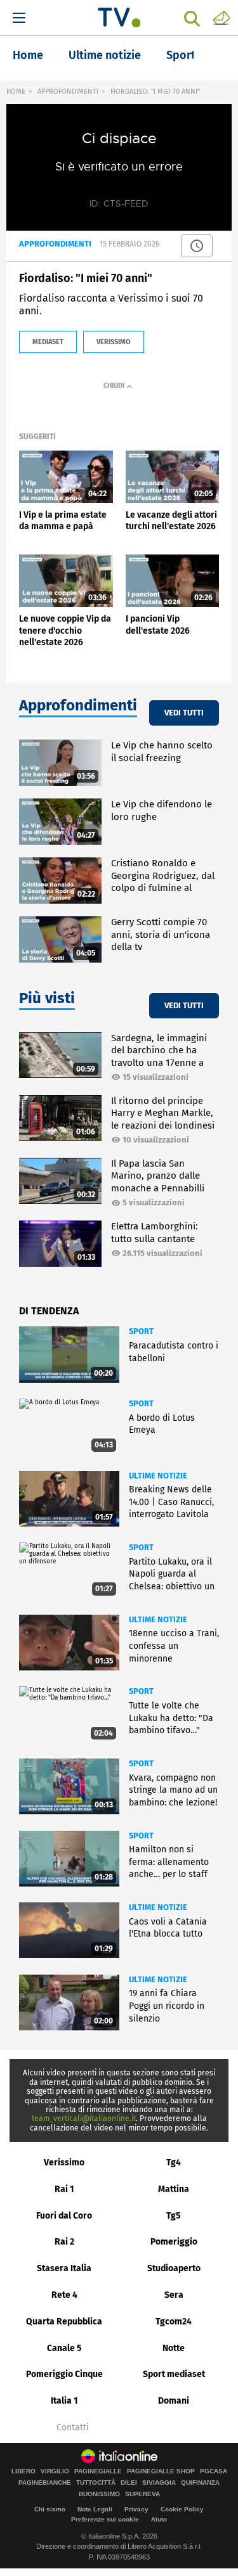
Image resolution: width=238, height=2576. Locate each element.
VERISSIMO (114, 342)
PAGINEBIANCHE (45, 2483)
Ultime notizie (105, 55)
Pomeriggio (174, 2242)
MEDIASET (48, 342)
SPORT (141, 1331)
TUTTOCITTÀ (96, 2483)
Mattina (174, 2189)
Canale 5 (64, 2348)
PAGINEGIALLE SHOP (161, 2471)
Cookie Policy (182, 2509)
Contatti (73, 2428)
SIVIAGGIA (159, 2483)
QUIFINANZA (200, 2483)
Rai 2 (64, 2242)
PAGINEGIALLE (98, 2471)
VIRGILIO (55, 2471)
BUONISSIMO (99, 2494)
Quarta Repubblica (64, 2322)
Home (28, 55)
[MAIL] (221, 17)
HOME (16, 92)
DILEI (129, 2483)
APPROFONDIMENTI (68, 92)
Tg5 (174, 2216)
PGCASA (214, 2471)
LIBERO (23, 2471)
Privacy (136, 2509)
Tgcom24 (174, 2322)
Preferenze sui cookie (105, 2519)
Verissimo (64, 2163)
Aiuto (159, 2519)
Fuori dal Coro (64, 2216)
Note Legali (95, 2509)
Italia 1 (64, 2401)
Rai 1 (64, 2189)
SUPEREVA (142, 2494)
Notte (174, 2348)
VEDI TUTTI (184, 713)
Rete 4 (64, 2295)
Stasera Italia (64, 2268)
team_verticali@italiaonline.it (84, 2118)
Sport (181, 55)
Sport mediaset (174, 2374)
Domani (174, 2401)
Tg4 (174, 2163)
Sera (174, 2295)
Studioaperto (174, 2268)
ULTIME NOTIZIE (158, 1476)
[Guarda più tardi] (197, 246)
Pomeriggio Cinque (64, 2374)
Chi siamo (50, 2509)
